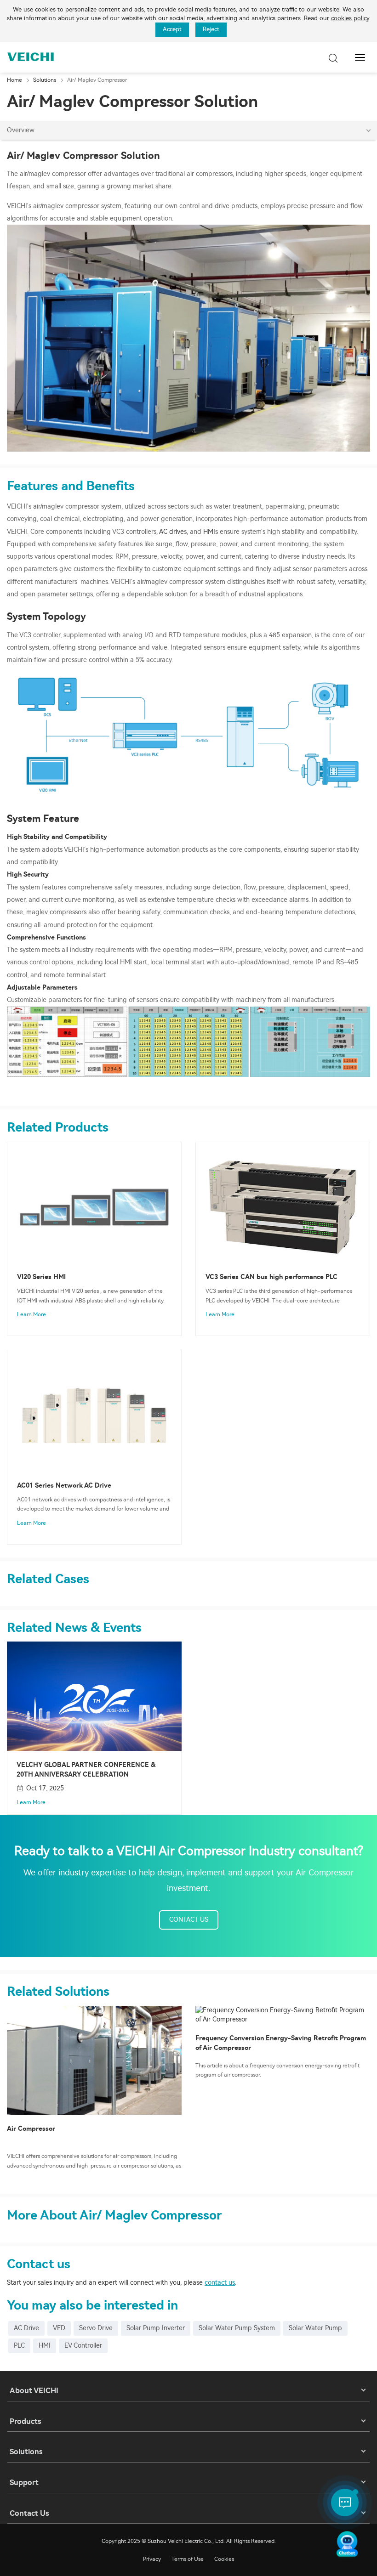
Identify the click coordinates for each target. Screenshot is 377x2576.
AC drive (171, 532)
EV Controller (83, 2346)
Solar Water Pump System (237, 2328)
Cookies (224, 2559)
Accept (172, 29)
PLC (19, 2346)
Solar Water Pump (315, 2328)
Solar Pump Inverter (156, 2328)
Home (14, 80)
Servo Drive (96, 2328)
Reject (211, 29)
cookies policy (350, 18)
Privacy (152, 2559)
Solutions (45, 80)
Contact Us (189, 1920)
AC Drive (26, 2328)
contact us (220, 2283)
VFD (59, 2328)
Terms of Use (188, 2559)
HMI (209, 532)
